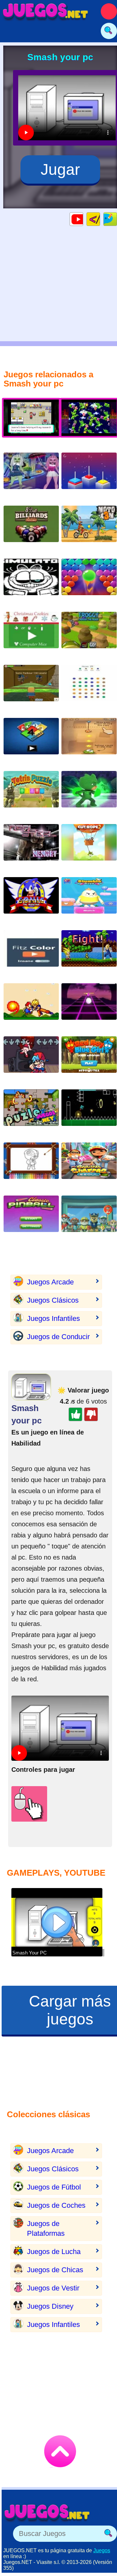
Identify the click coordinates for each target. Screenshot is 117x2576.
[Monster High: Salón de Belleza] (31, 476)
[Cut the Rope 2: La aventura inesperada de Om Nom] (89, 847)
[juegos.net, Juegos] (45, 11)
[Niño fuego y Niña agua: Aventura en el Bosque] (89, 1060)
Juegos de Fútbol (54, 2187)
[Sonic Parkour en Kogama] (31, 688)
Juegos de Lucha (54, 2252)
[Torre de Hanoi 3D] (89, 476)
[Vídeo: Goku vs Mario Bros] (31, 1007)
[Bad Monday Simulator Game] (31, 582)
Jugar (60, 169)
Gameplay (83, 219)
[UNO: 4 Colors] (31, 741)
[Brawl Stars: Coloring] (31, 1166)
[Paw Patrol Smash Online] (89, 1219)
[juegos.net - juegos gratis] (47, 2513)
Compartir (117, 219)
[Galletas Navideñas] (31, 635)
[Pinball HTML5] (31, 1219)
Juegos (102, 2550)
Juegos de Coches (56, 2205)
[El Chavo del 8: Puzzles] (31, 1113)
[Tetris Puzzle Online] (31, 794)
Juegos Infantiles (53, 1318)
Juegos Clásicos (53, 1300)
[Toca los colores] (31, 953)
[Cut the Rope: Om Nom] (89, 741)
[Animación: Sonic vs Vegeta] (89, 953)
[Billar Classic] (31, 529)
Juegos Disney (50, 2306)
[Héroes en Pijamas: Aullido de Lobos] (89, 794)
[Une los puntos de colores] (89, 688)
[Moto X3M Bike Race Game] (89, 529)
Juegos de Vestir (53, 2288)
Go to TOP (60, 2451)
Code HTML (100, 219)
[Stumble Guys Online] (89, 900)
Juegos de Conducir (58, 1337)
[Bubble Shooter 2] (89, 582)
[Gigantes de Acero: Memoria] (31, 847)
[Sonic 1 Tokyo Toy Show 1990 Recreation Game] (31, 900)
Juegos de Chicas (55, 2270)
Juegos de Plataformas (46, 2228)
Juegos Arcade (50, 1282)
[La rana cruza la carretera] (89, 635)
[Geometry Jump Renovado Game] (89, 1113)
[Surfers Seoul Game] (89, 1166)
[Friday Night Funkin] (31, 1060)
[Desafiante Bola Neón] (89, 1007)
